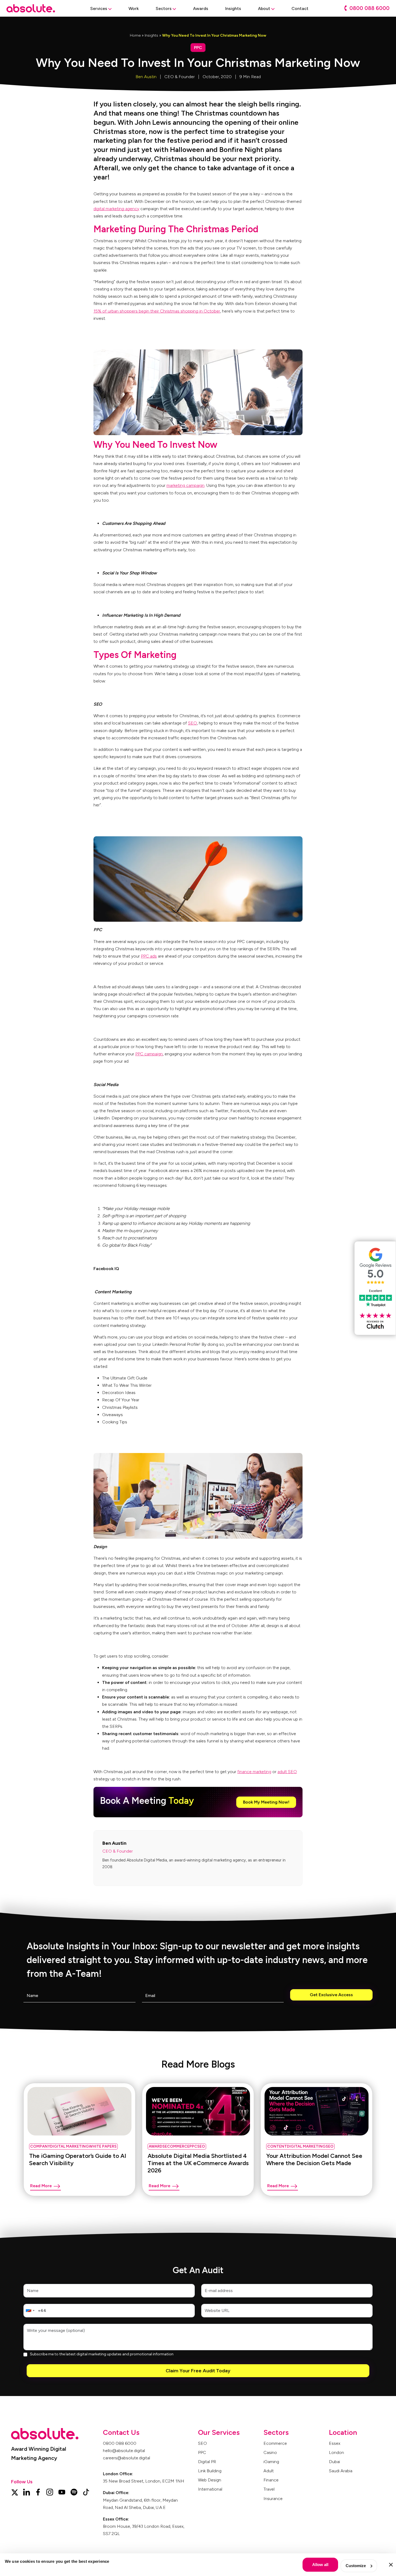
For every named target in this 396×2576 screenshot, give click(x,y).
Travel (269, 2489)
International (210, 2489)
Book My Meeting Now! (266, 1802)
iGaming (271, 2462)
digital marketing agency (116, 209)
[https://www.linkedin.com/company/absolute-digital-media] (27, 2492)
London (336, 2452)
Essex (335, 2443)
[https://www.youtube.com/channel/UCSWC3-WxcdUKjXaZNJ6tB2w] (62, 2492)
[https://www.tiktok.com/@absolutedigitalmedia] (86, 2492)
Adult (269, 2471)
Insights (151, 35)
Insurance (273, 2499)
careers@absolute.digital (126, 2458)
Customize (356, 2566)
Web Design (210, 2480)
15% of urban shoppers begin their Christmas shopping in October (157, 311)
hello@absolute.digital (124, 2451)
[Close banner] (391, 2565)
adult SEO (287, 1772)
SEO (192, 723)
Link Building (210, 2471)
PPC (202, 2452)
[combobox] (30, 2311)
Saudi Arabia (341, 2471)
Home (135, 35)
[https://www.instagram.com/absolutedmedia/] (50, 2492)
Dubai (334, 2462)
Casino (270, 2452)
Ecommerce (275, 2443)
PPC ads (149, 956)
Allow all (320, 2565)
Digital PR (207, 2462)
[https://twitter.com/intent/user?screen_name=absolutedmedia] (14, 2492)
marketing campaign (185, 485)
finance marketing (254, 1772)
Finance (271, 2480)
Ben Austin (146, 77)
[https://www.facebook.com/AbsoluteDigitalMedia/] (38, 2492)
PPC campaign (149, 1054)
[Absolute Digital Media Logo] (31, 8)
